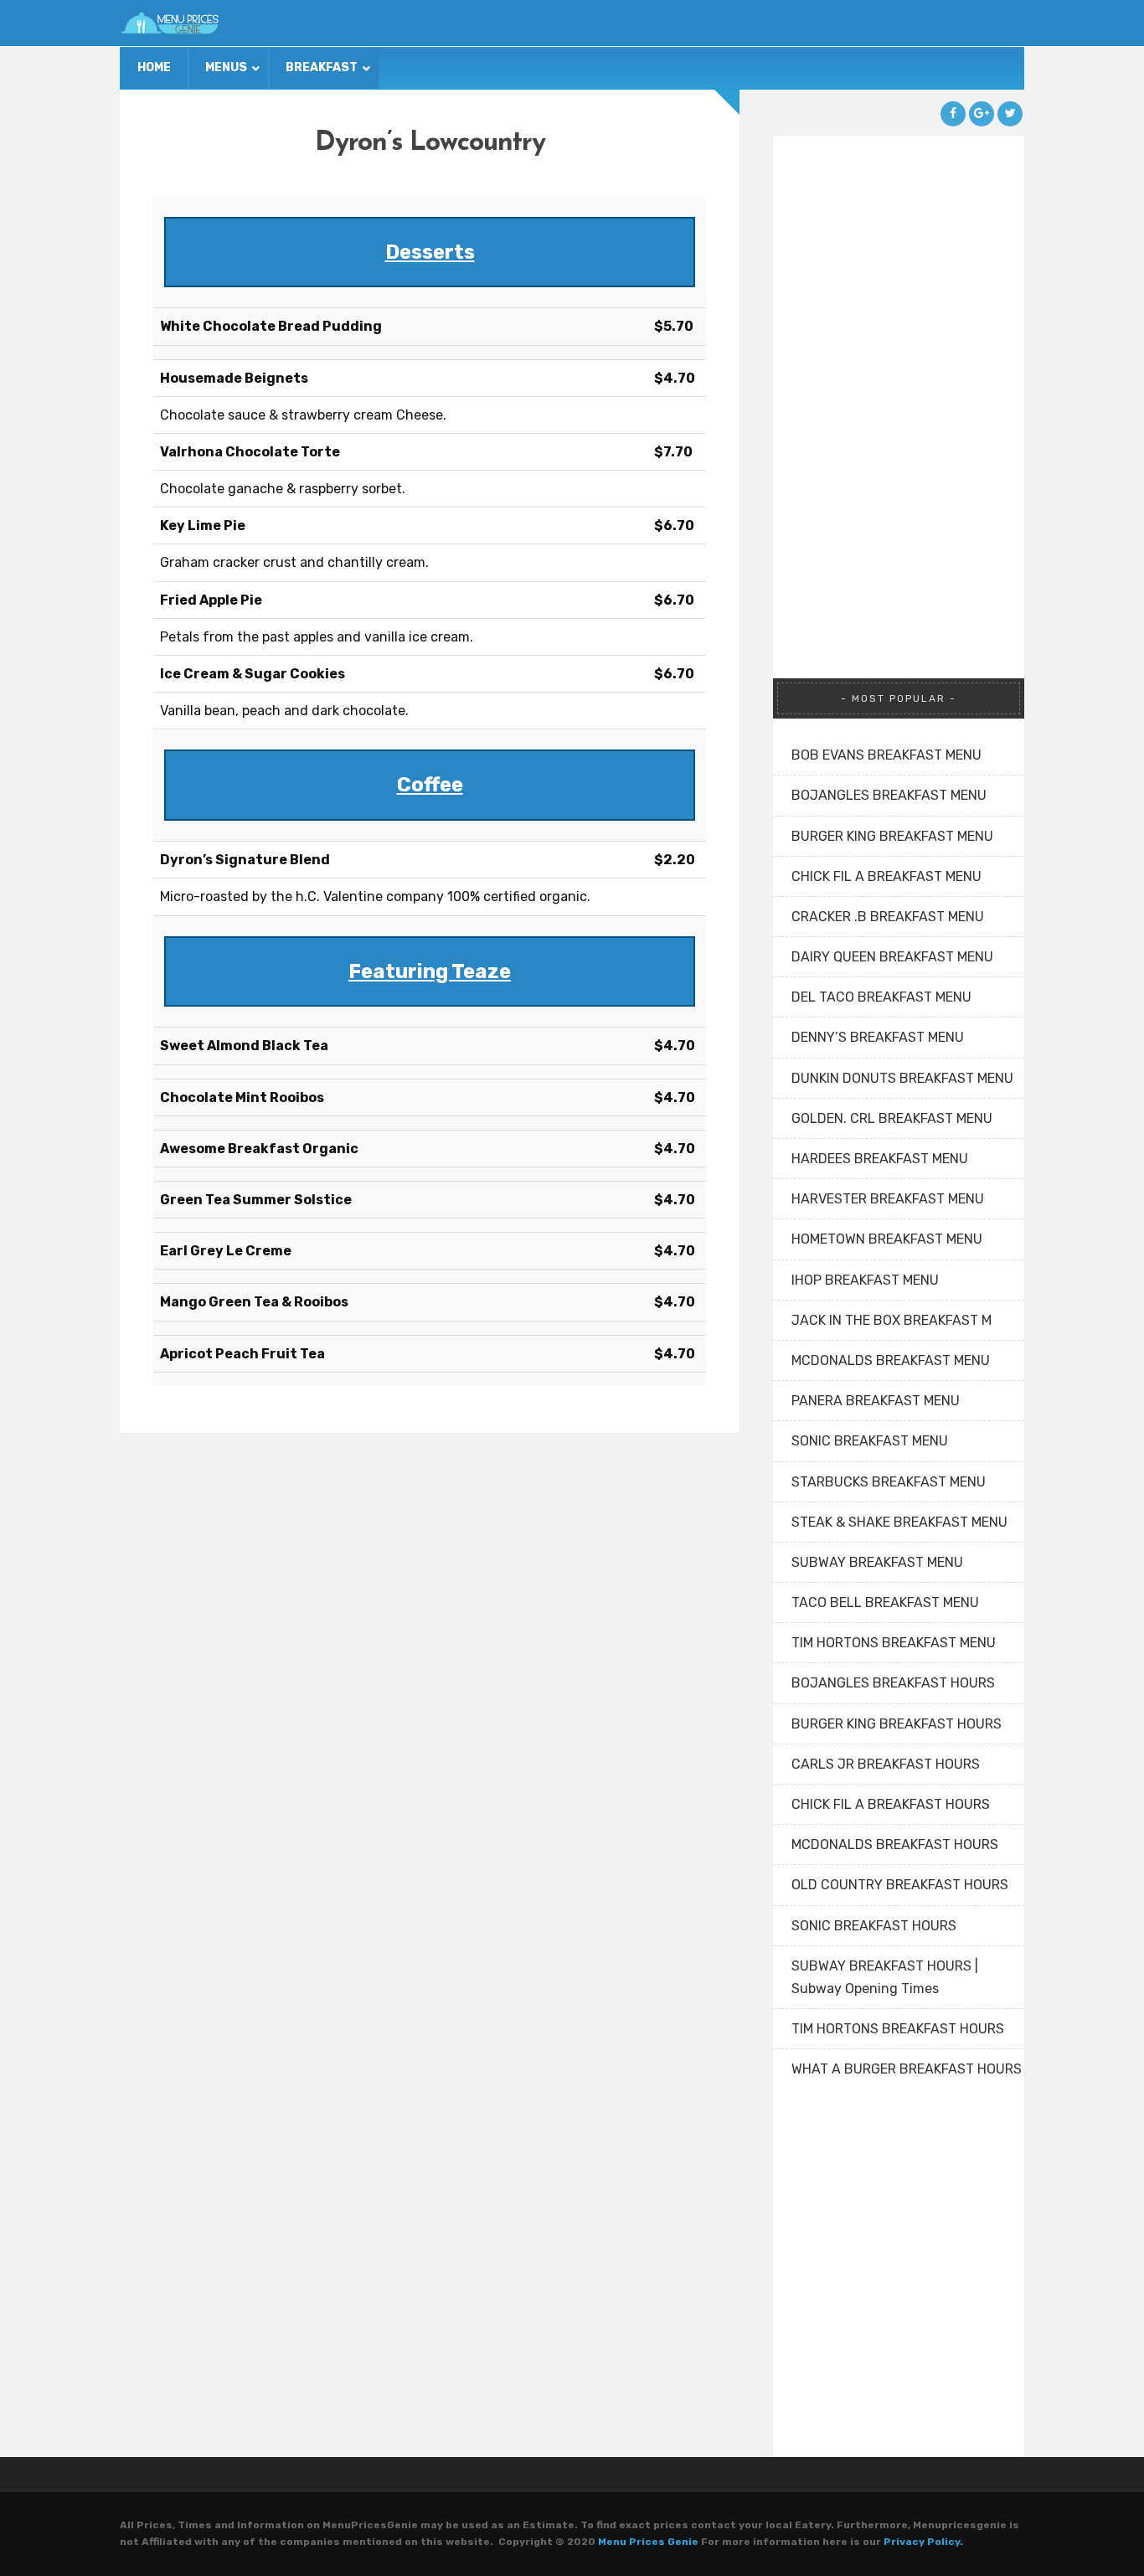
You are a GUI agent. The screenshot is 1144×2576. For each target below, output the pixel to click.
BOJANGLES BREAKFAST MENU (889, 795)
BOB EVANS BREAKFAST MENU (886, 755)
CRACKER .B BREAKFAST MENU (888, 917)
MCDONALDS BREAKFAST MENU (891, 1360)
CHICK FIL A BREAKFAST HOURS (891, 1804)
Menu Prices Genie (648, 2542)
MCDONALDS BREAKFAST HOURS (895, 1844)
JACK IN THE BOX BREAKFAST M (891, 1320)
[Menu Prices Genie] (170, 23)
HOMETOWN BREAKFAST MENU (887, 1239)
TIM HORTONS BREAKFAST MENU (894, 1643)
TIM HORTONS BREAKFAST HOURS (898, 2029)
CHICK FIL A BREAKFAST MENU (886, 876)
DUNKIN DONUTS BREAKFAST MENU (902, 1078)
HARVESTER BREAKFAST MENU (888, 1199)
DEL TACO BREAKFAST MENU (881, 997)
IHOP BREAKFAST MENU (865, 1280)
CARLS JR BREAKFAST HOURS (886, 1764)
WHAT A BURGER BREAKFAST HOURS (907, 2069)
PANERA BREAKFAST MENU (876, 1401)
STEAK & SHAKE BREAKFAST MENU (899, 1522)
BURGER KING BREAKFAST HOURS (897, 1724)
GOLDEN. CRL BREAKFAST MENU (892, 1118)
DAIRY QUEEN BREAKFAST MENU (892, 957)
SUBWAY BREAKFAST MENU (877, 1562)
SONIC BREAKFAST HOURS (874, 1926)
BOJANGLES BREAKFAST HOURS (893, 1683)
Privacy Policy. (923, 2542)
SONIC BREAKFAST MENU (870, 1441)
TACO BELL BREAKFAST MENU (885, 1602)
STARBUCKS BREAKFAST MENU (889, 1482)
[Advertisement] (899, 387)
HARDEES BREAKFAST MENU (880, 1159)
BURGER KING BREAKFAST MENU (892, 836)
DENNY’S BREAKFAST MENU (878, 1037)
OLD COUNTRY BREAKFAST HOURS (900, 1885)
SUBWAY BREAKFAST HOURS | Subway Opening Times (885, 1977)
